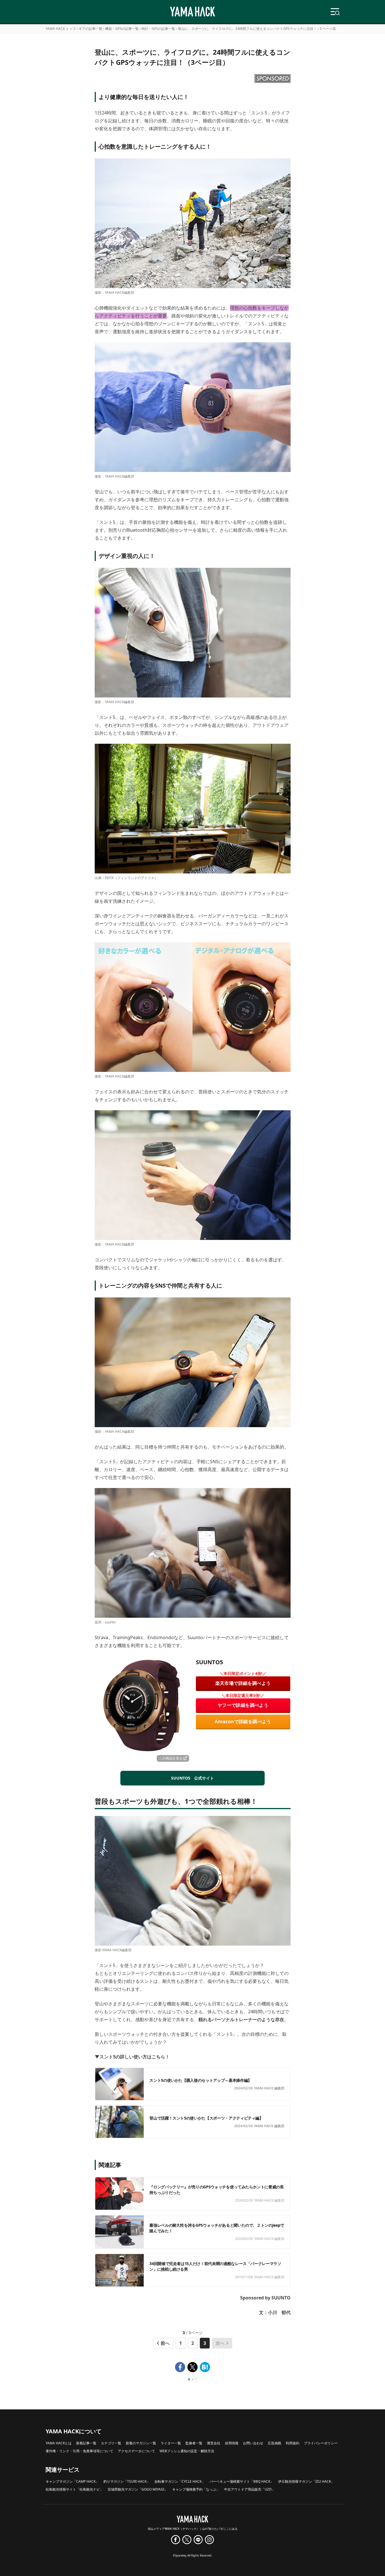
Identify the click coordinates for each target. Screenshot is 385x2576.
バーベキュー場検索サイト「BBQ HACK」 (242, 2481)
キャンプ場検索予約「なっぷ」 (196, 2489)
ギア (194, 2379)
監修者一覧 (194, 2443)
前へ (165, 2343)
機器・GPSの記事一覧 (122, 29)
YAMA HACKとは (59, 2443)
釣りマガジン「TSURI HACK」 (127, 2481)
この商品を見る (171, 1758)
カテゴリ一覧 (111, 2443)
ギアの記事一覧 (90, 29)
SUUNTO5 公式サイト (193, 1778)
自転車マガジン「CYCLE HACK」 (180, 2481)
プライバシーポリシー (321, 2443)
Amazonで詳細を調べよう (243, 1721)
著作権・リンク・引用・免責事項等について (79, 2451)
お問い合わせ (253, 2443)
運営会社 (214, 2443)
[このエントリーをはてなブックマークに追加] (205, 2367)
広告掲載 (275, 2443)
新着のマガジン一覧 (141, 2443)
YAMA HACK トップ (61, 29)
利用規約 (293, 2443)
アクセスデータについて (136, 2451)
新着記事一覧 (86, 2443)
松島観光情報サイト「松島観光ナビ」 (74, 2489)
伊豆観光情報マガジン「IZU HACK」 (306, 2481)
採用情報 (232, 2443)
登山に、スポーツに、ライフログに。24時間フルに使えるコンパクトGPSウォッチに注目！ (247, 29)
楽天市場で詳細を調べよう (243, 1683)
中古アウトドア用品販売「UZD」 (250, 2489)
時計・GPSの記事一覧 (158, 29)
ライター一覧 (171, 2443)
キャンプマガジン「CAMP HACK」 (72, 2481)
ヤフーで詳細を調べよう (243, 1705)
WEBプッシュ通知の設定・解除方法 (187, 2451)
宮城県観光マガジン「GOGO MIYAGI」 (138, 2489)
